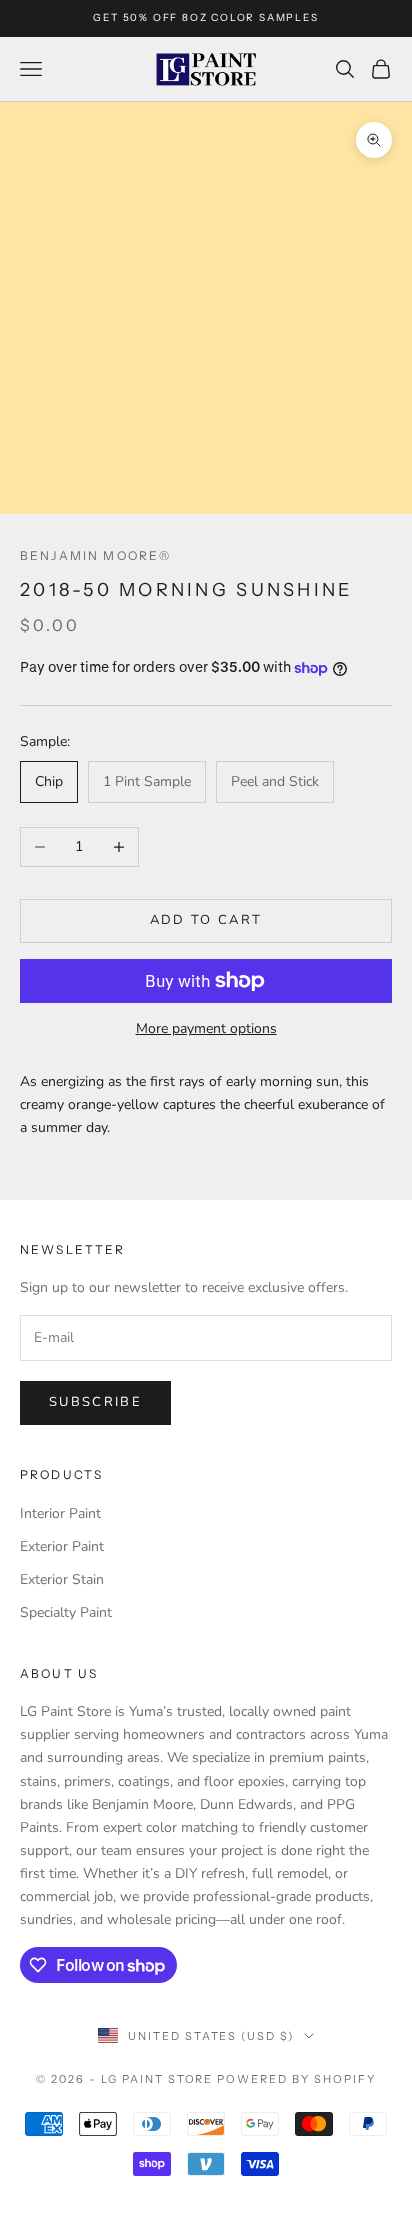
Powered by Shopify (296, 2079)
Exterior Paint (62, 1546)
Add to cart (206, 920)
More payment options (206, 1028)
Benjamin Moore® (95, 555)
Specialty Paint (66, 1612)
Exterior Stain (62, 1579)
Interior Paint (60, 1513)
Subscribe (95, 1402)
